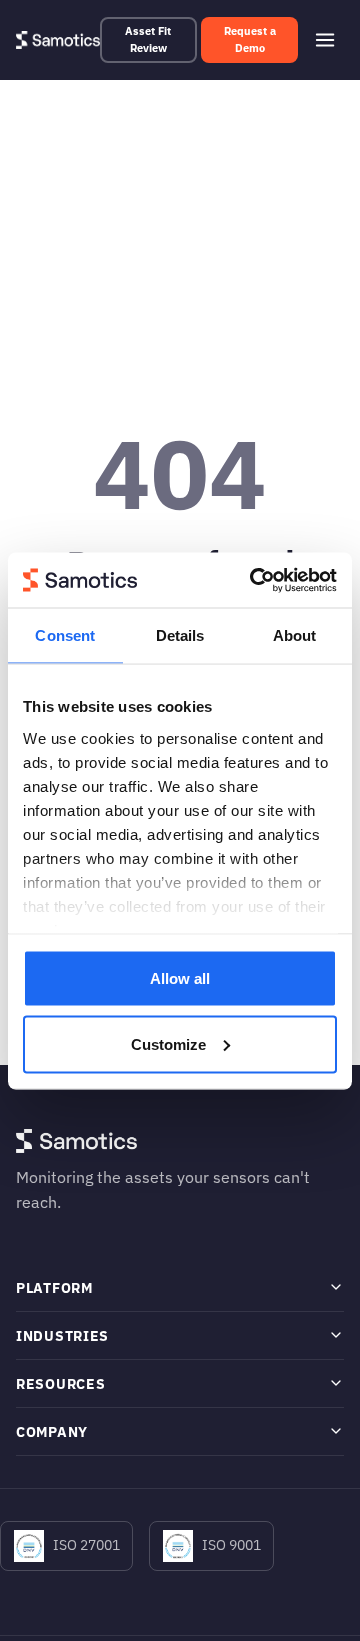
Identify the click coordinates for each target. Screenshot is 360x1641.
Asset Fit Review (148, 39)
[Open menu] (325, 40)
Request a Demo (250, 39)
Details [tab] (180, 635)
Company (52, 1431)
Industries (62, 1335)
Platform (54, 1287)
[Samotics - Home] (58, 40)
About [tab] (295, 635)
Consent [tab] (65, 635)
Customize (168, 1043)
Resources (60, 1383)
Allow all (180, 978)
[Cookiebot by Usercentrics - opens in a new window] (254, 580)
